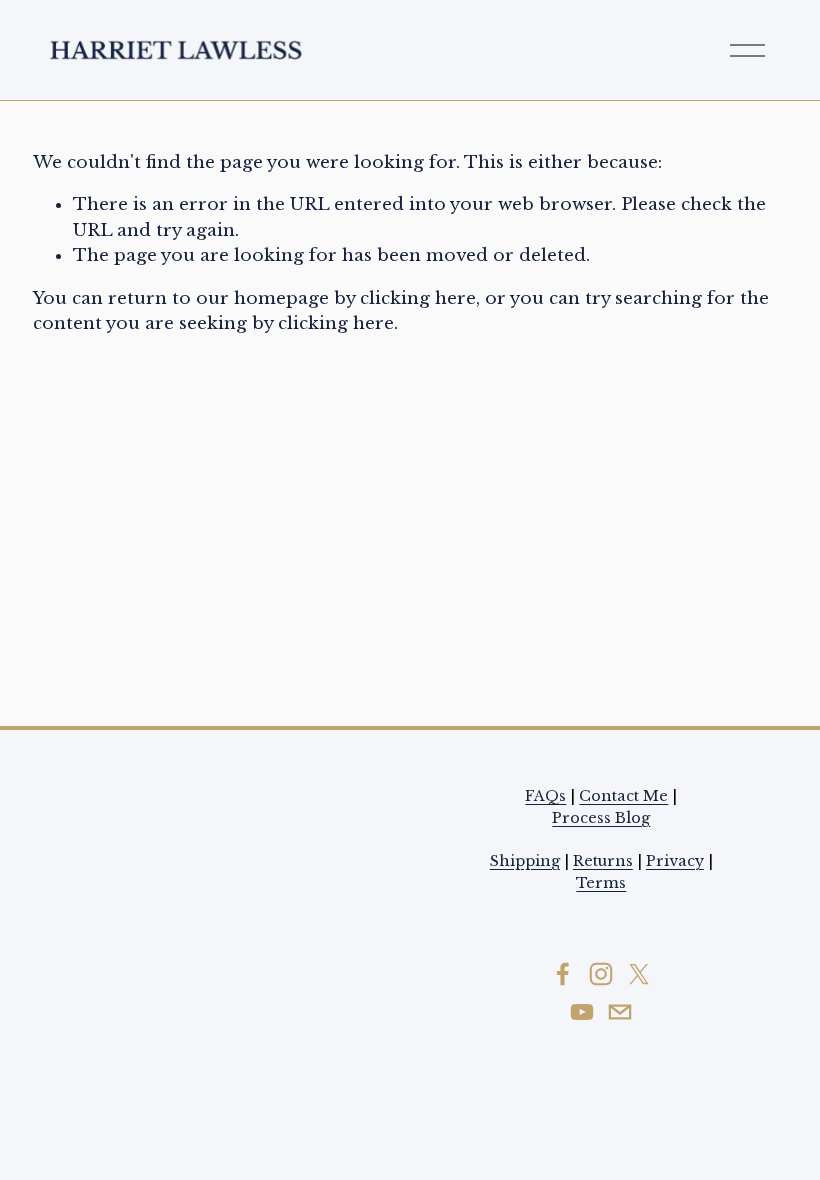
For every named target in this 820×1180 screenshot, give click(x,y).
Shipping (525, 861)
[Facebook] (563, 974)
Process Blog (601, 818)
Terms (601, 883)
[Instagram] (601, 974)
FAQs (545, 796)
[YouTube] (582, 1012)
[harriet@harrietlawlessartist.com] (620, 1012)
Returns (603, 861)
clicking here (418, 298)
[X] (639, 974)
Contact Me (623, 796)
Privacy (675, 861)
